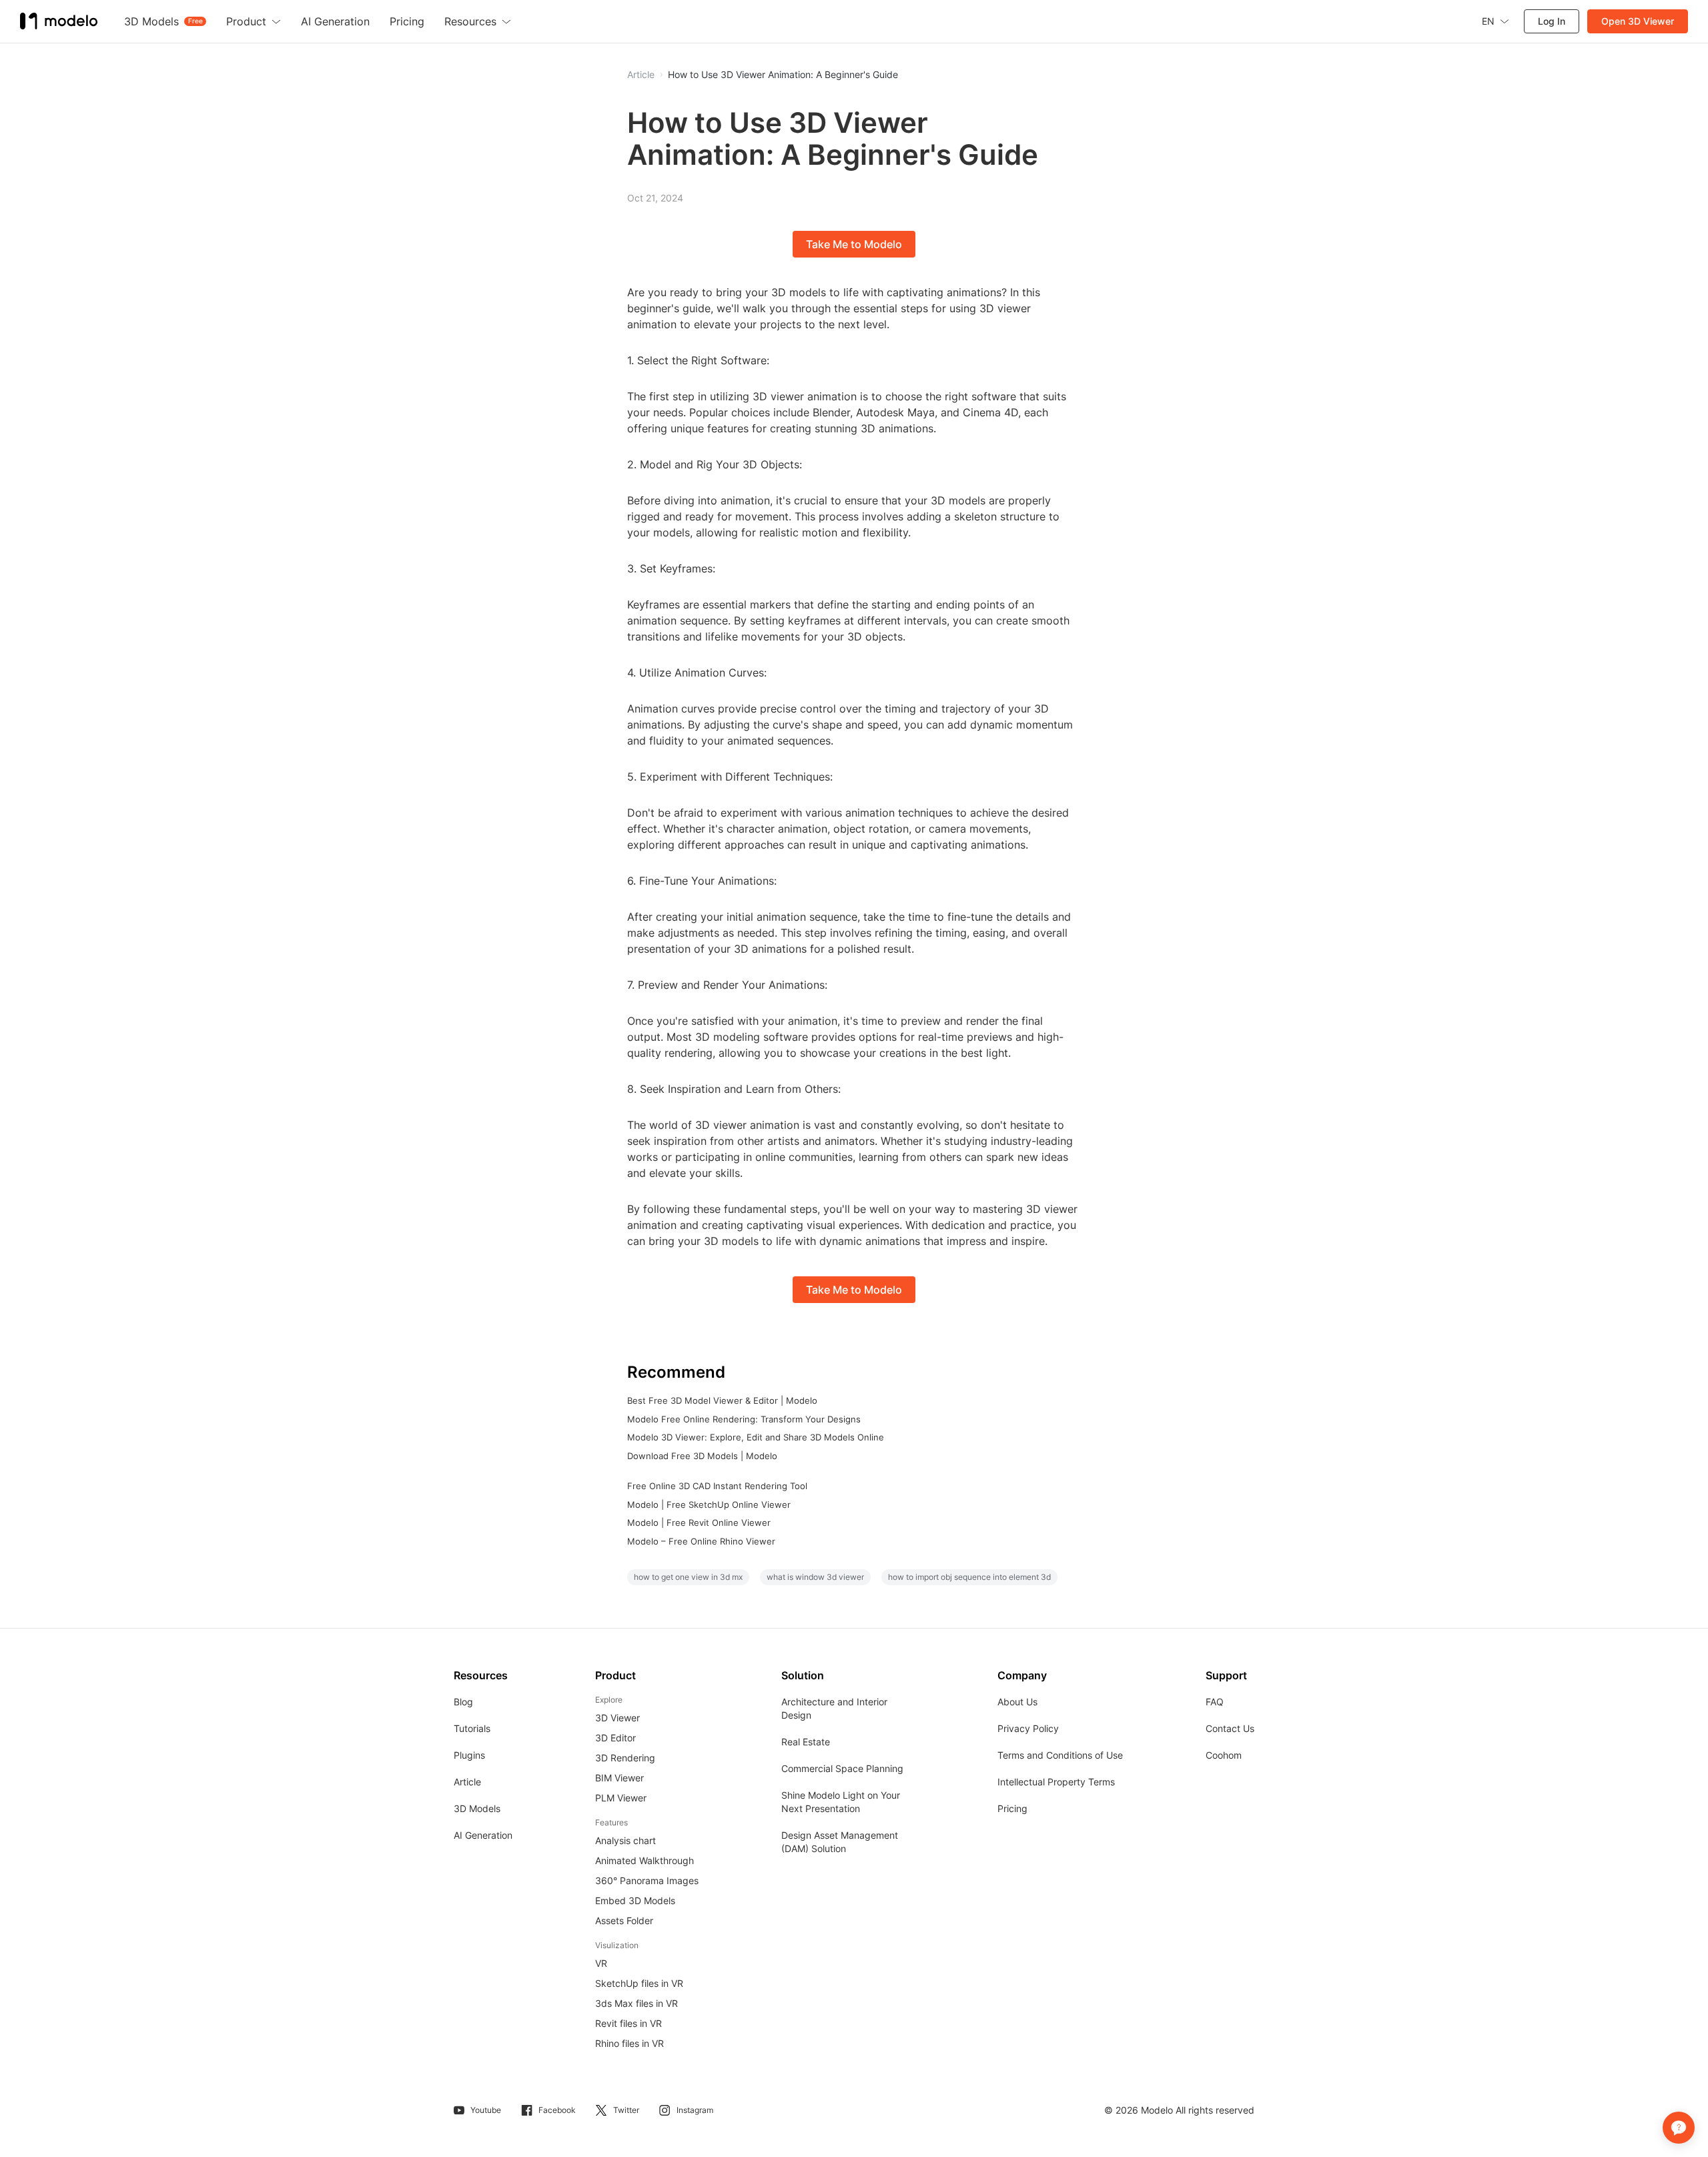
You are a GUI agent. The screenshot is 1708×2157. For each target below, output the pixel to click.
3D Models (477, 1808)
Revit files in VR (628, 2023)
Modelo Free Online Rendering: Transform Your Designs (744, 1419)
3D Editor (615, 1738)
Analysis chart (625, 1840)
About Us (1017, 1702)
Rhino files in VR (629, 2043)
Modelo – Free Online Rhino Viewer (701, 1541)
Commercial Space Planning (842, 1768)
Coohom (1224, 1755)
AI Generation (483, 1835)
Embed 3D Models (635, 1900)
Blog (463, 1702)
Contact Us (1230, 1728)
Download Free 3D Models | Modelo (702, 1456)
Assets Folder (624, 1920)
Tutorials (472, 1728)
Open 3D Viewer (1638, 21)
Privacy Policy (1028, 1728)
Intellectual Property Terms (1056, 1782)
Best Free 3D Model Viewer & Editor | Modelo (722, 1400)
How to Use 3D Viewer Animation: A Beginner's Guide (783, 75)
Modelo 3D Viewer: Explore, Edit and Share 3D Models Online (756, 1437)
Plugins (469, 1755)
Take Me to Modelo (854, 244)
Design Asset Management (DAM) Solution (840, 1842)
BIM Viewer (619, 1778)
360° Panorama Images (647, 1880)
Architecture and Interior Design (834, 1708)
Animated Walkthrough (645, 1860)
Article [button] (641, 75)
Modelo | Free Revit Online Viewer (699, 1523)
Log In (1552, 21)
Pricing (1012, 1808)
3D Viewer (617, 1718)
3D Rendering (625, 1758)
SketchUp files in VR (639, 1983)
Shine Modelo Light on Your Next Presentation (841, 1802)
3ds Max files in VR (636, 2003)
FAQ (1215, 1702)
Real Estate (806, 1742)
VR (601, 1963)
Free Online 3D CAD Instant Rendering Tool (717, 1486)
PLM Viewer (621, 1798)
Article (467, 1782)
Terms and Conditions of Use (1060, 1755)
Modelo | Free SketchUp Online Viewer (709, 1504)
